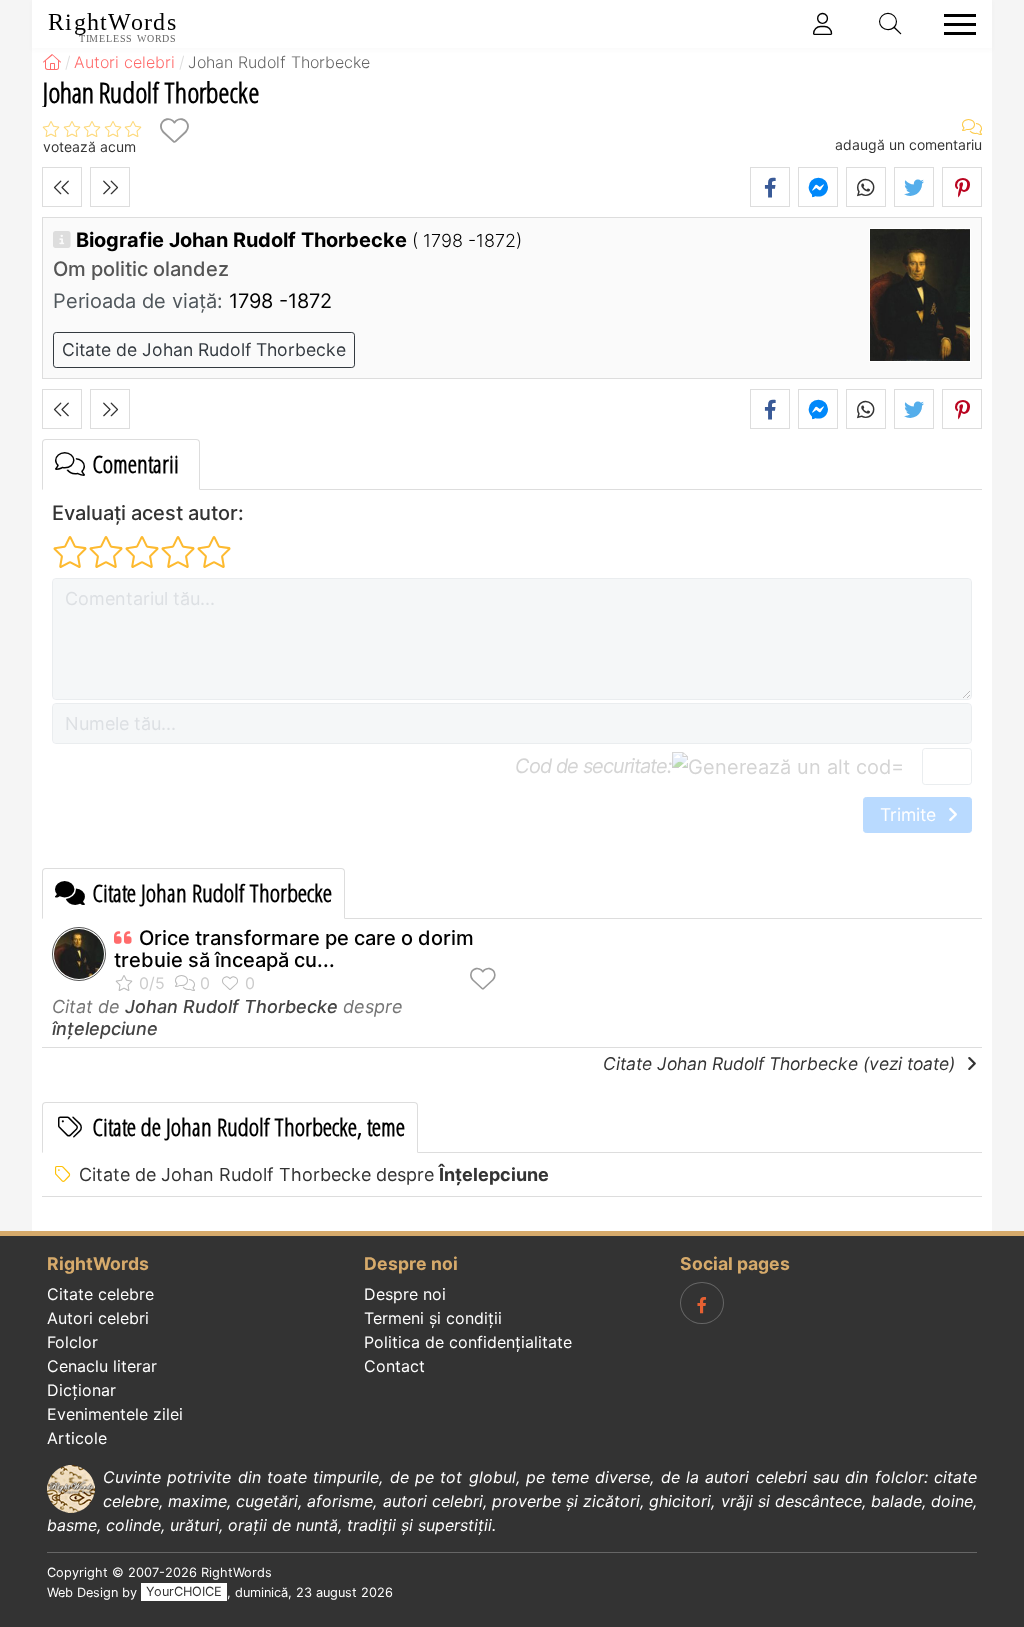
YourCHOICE (184, 1592)
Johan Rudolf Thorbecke (231, 1006)
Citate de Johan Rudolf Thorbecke (204, 349)
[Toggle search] (891, 24)
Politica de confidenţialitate (468, 1342)
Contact (394, 1366)
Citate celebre (100, 1294)
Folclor (72, 1342)
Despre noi (405, 1294)
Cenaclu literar (102, 1366)
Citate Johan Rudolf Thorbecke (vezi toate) (781, 1063)
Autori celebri (98, 1318)
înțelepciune (105, 1028)
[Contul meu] (823, 24)
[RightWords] (52, 62)
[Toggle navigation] (954, 24)
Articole (77, 1438)
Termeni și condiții (433, 1318)
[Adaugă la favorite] (174, 130)
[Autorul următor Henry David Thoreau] (110, 187)
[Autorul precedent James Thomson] (62, 187)
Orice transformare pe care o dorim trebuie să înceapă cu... (294, 949)
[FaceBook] (702, 1303)
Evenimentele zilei (115, 1414)
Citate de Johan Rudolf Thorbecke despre (314, 1174)
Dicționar (81, 1390)
